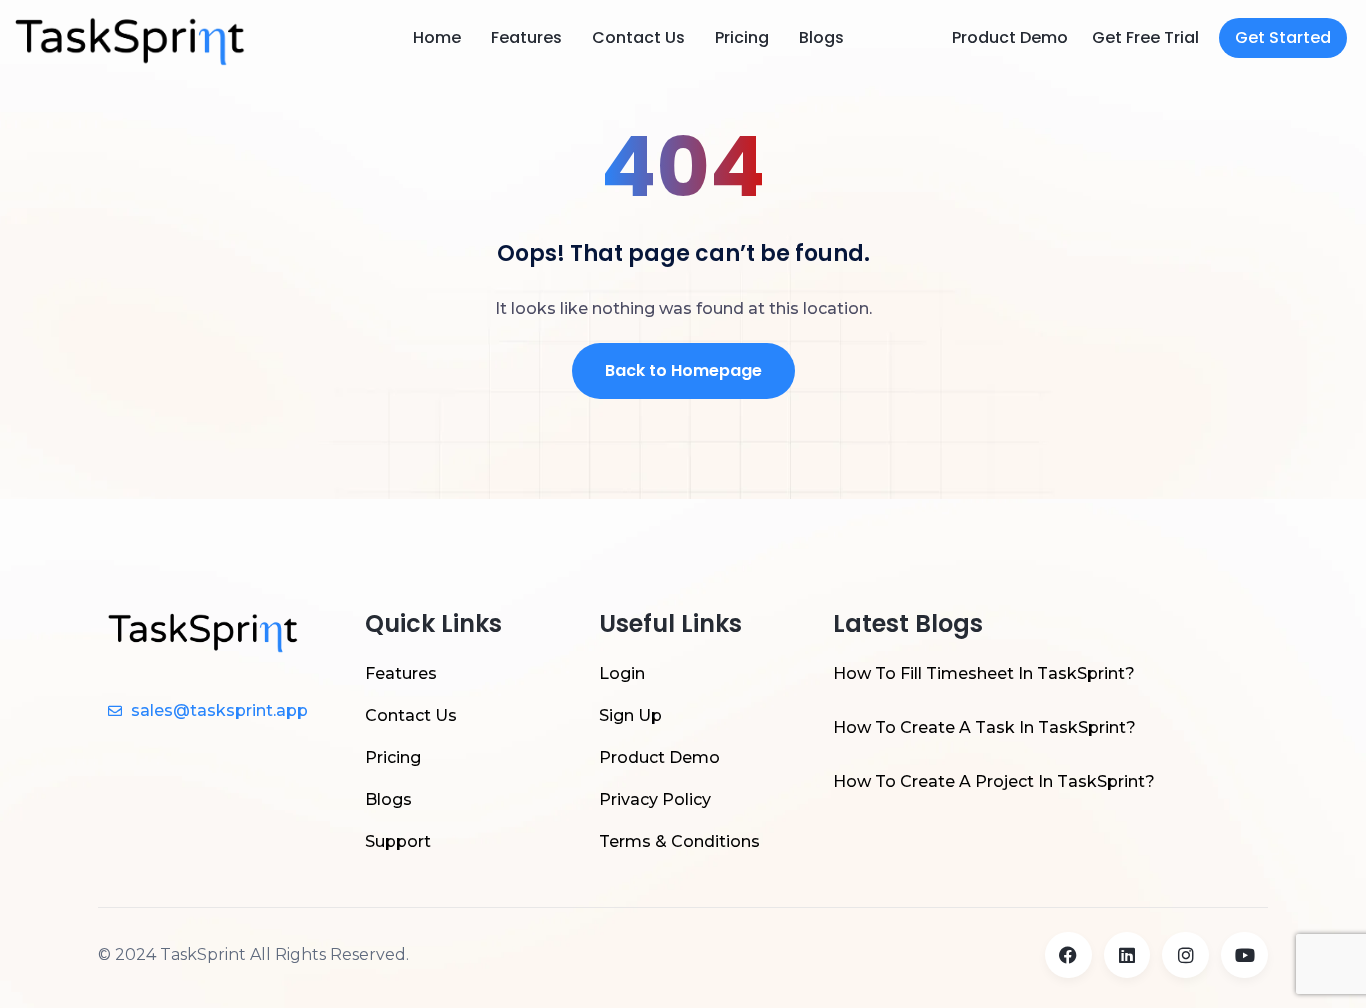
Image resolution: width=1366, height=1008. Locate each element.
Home (437, 37)
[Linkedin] (1127, 955)
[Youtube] (1244, 955)
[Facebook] (1068, 955)
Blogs (821, 37)
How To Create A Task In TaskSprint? (984, 727)
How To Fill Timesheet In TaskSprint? (984, 673)
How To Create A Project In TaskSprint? (994, 781)
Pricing (742, 37)
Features (526, 37)
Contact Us (638, 37)
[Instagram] (1185, 955)
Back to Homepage (683, 370)
